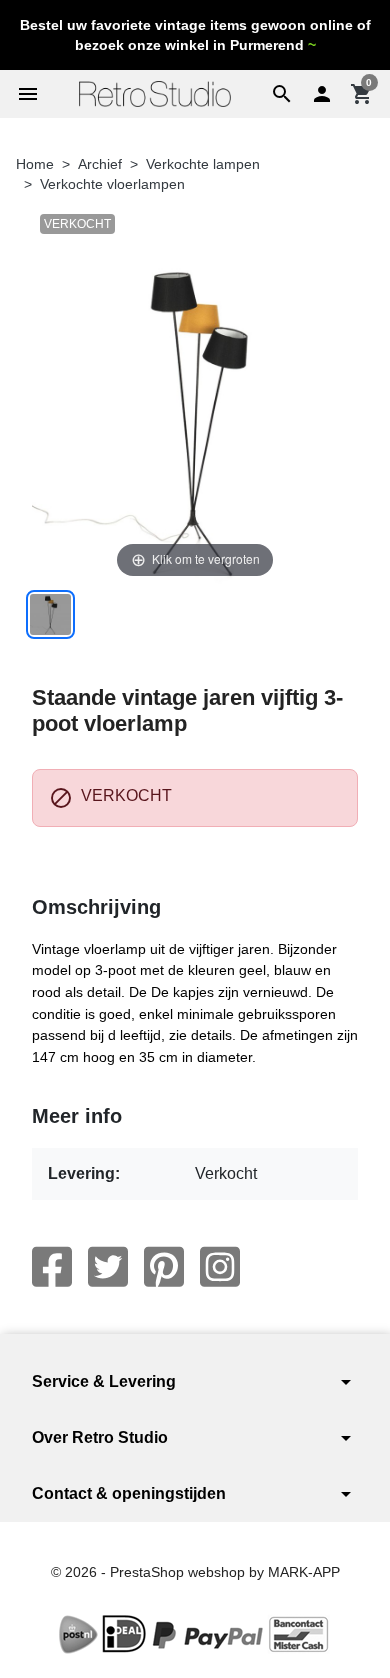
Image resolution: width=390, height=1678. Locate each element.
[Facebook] (52, 1267)
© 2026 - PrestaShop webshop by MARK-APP (195, 1572)
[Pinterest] (164, 1267)
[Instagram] (220, 1267)
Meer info (77, 1116)
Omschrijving (96, 907)
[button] (282, 94)
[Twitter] (108, 1267)
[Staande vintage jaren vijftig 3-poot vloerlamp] (50, 614)
